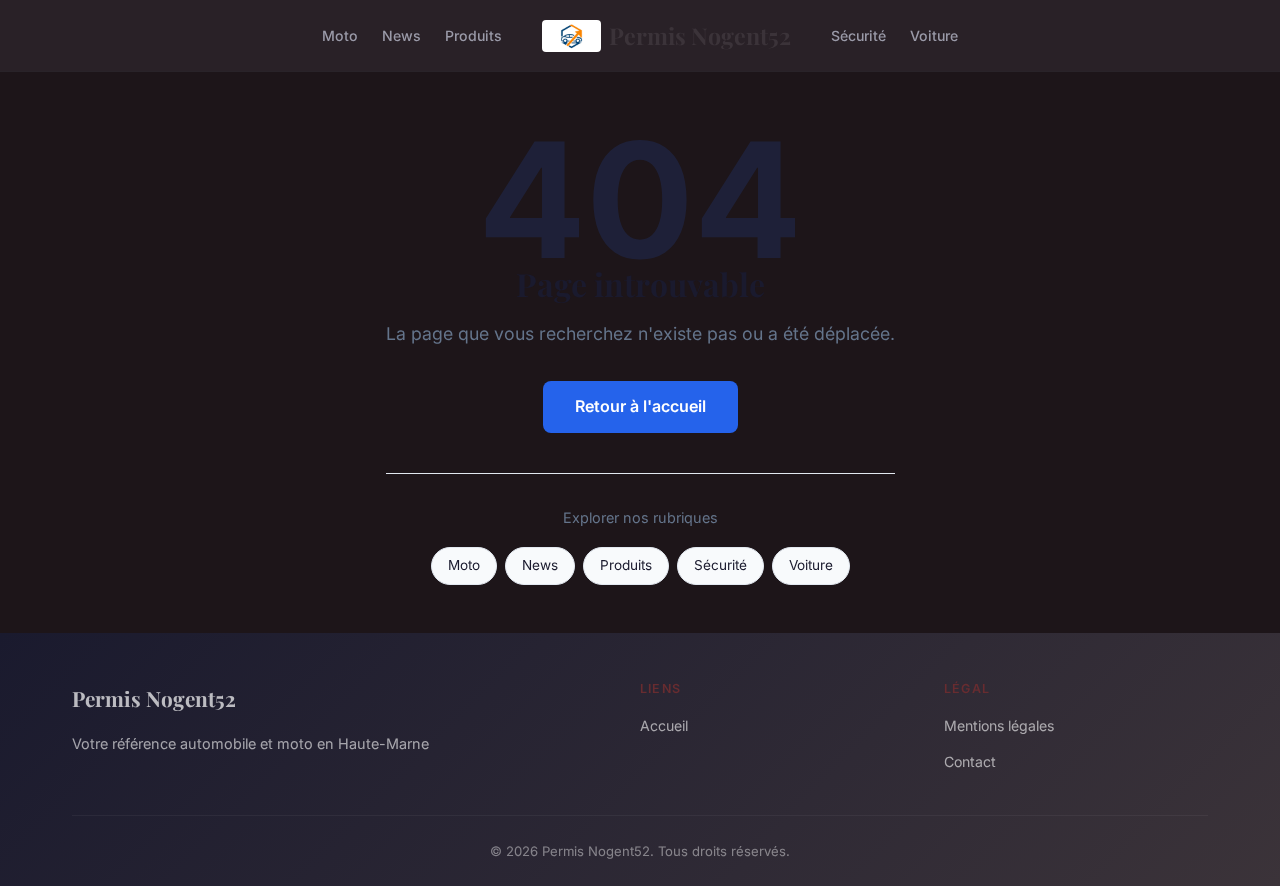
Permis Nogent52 (700, 35)
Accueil (664, 725)
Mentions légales (999, 725)
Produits (473, 35)
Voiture (934, 35)
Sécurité (858, 35)
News (401, 35)
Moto (340, 35)
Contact (970, 761)
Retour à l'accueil (640, 406)
